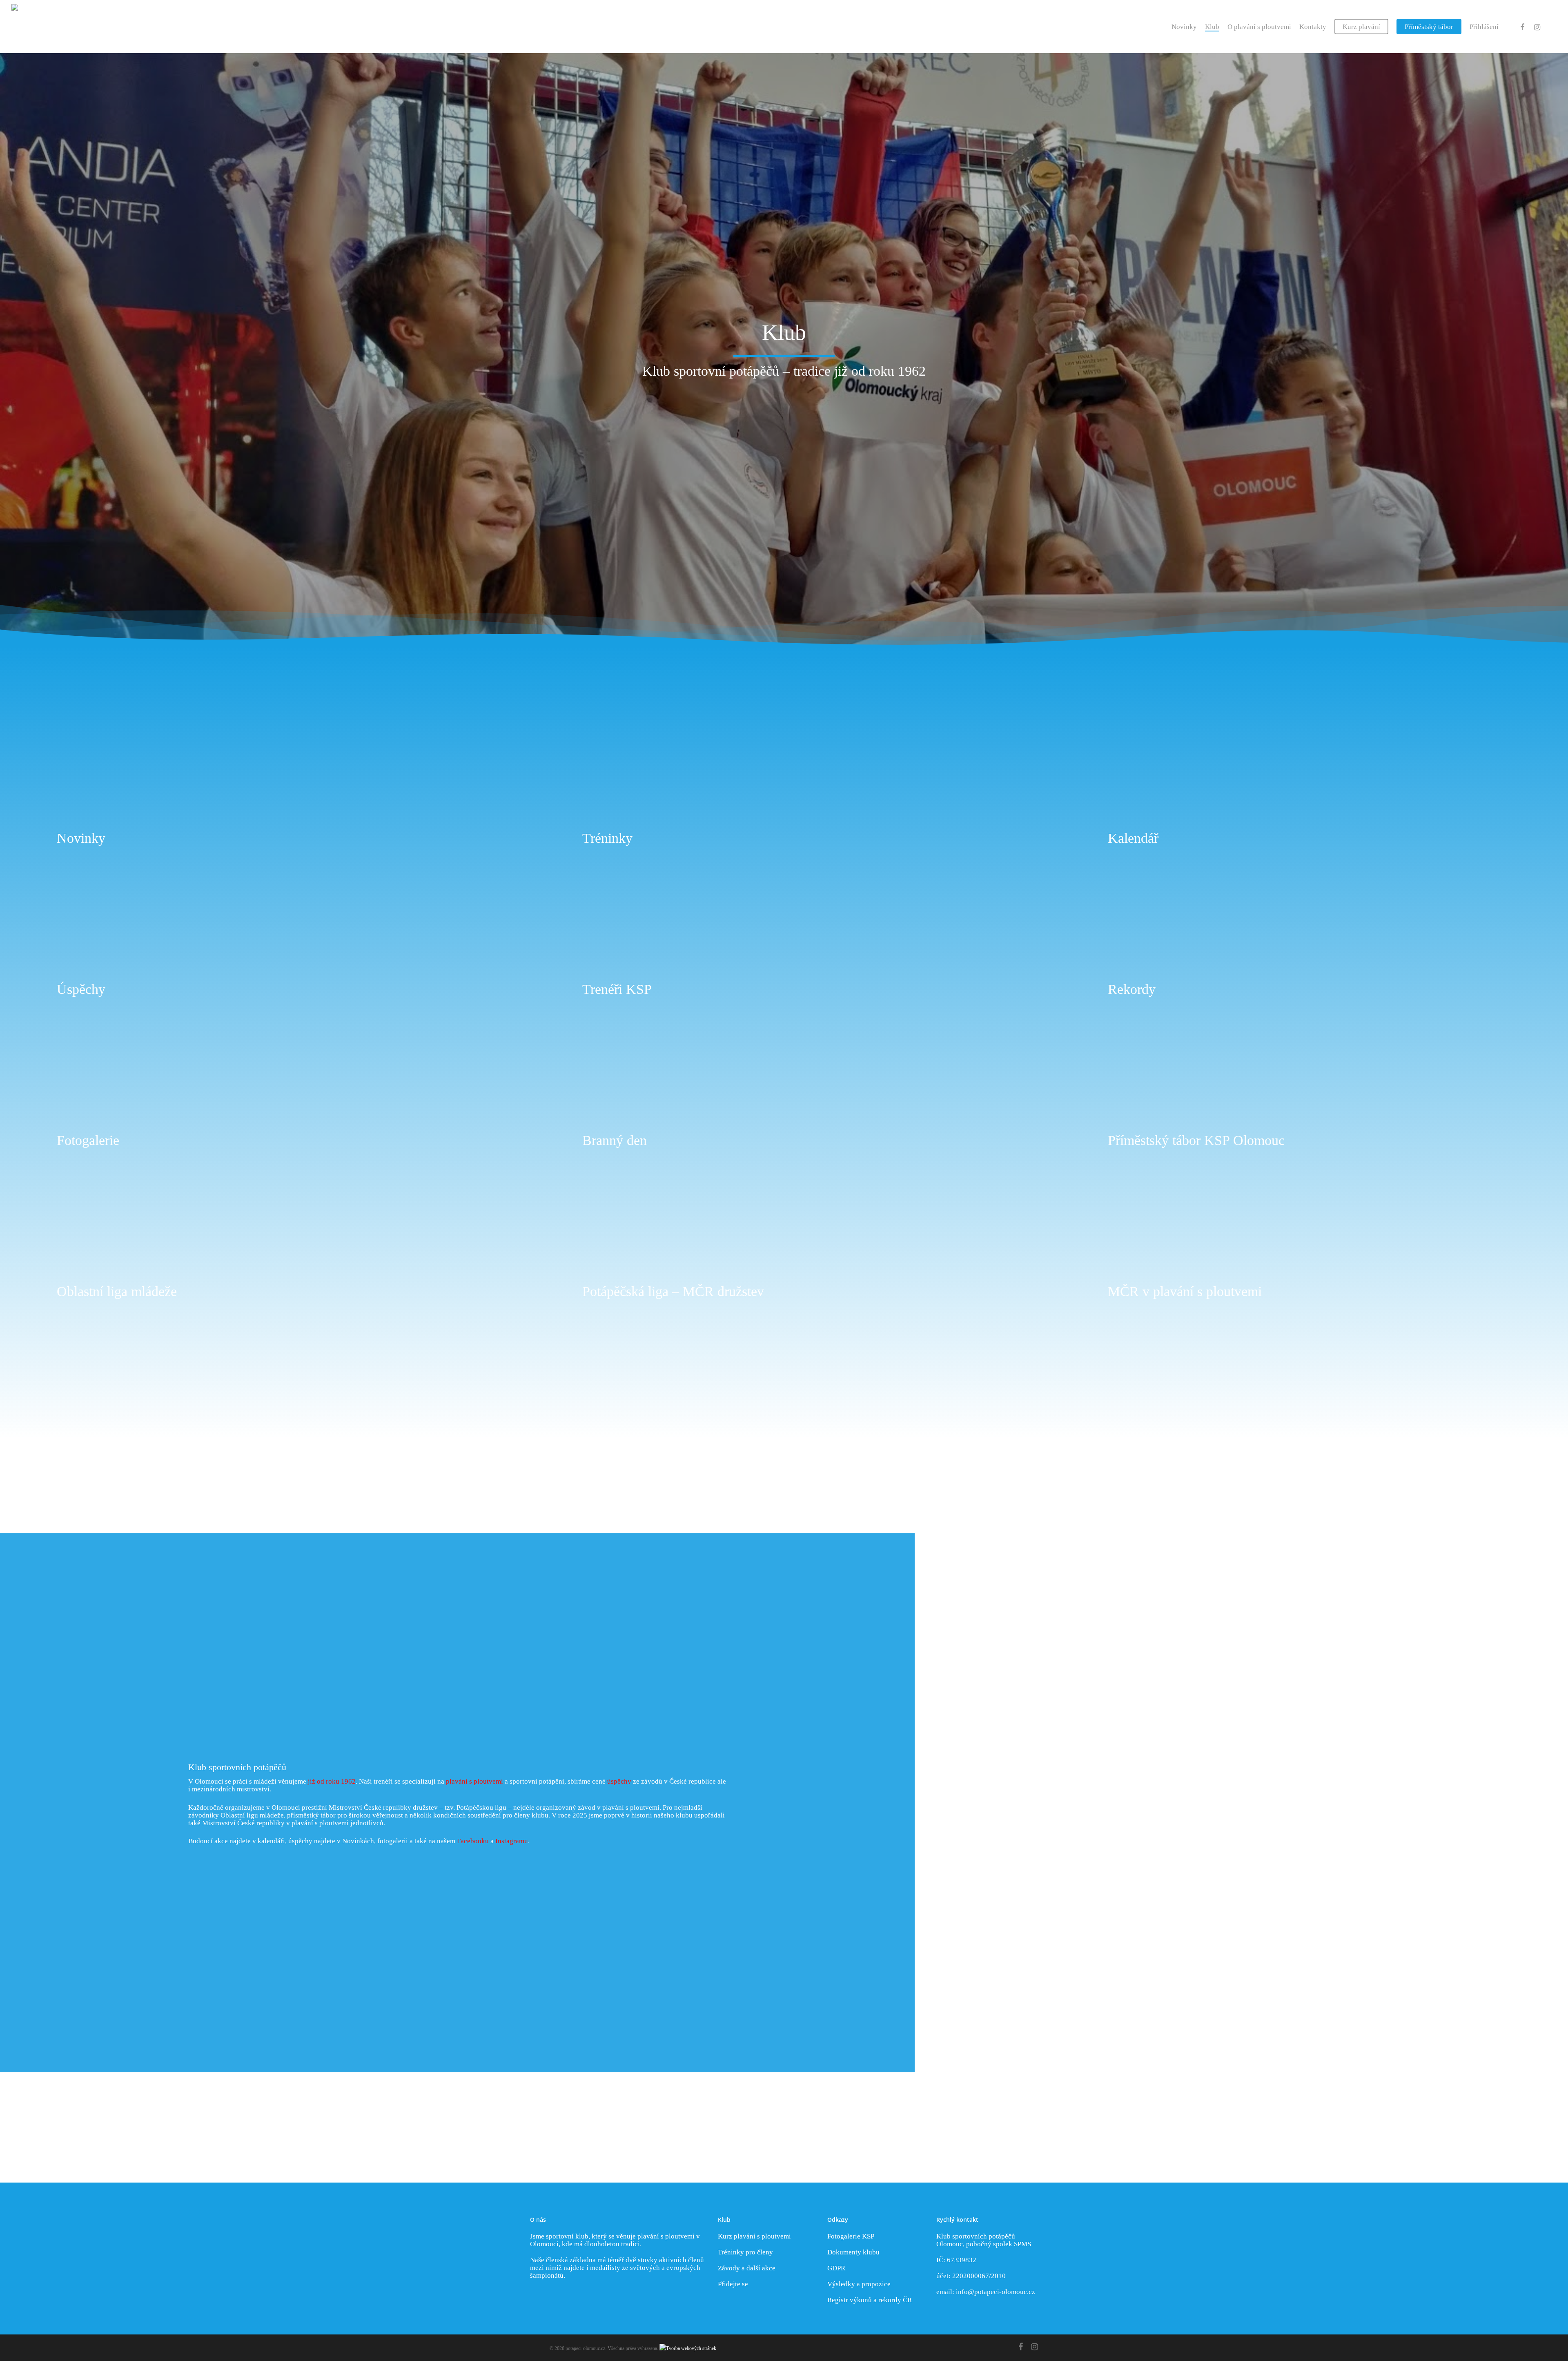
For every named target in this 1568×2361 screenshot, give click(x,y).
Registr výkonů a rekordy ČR (870, 2300)
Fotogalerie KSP (851, 2236)
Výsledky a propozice (859, 2284)
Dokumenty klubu (853, 2252)
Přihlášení (1484, 27)
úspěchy (619, 1781)
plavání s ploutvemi (474, 1781)
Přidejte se (733, 2284)
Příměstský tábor (1429, 27)
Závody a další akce (747, 2268)
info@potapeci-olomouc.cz (996, 2292)
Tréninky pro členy (745, 2252)
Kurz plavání (1361, 27)
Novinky (1184, 27)
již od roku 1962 (332, 1781)
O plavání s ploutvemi (1259, 27)
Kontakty (1313, 27)
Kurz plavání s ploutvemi (754, 2236)
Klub (1212, 27)
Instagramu (512, 1841)
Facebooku (473, 1841)
